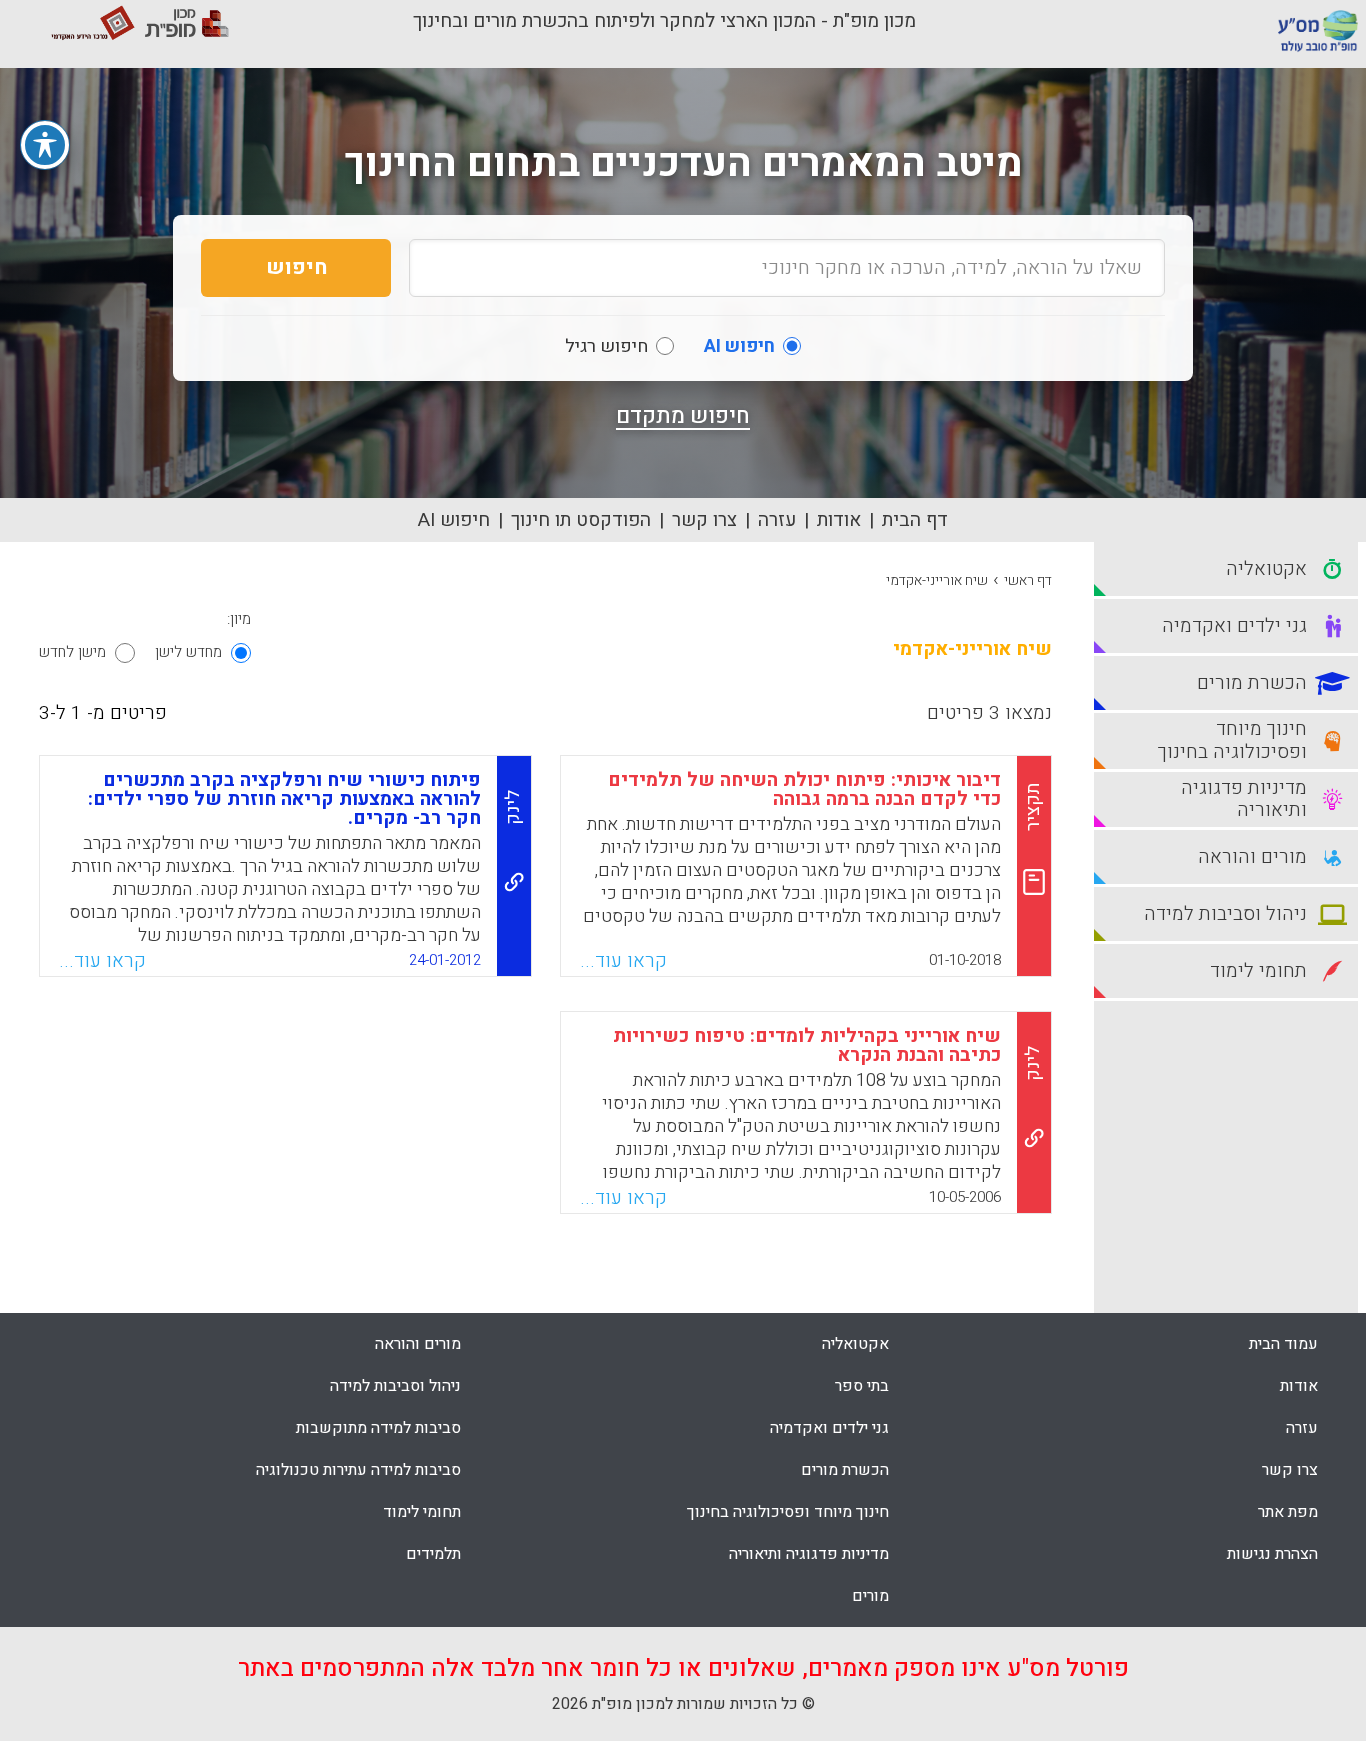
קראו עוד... (623, 961)
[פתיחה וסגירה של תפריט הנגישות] (45, 145)
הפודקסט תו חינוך (581, 520)
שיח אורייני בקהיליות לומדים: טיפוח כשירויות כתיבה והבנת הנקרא (807, 1045)
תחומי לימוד (422, 1512)
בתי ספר (862, 1386)
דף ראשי (1028, 580)
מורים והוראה (418, 1344)
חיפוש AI (454, 520)
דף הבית (915, 520)
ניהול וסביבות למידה (395, 1386)
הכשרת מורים (845, 1470)
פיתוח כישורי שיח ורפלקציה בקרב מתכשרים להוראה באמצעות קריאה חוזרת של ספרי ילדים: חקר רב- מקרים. (284, 799)
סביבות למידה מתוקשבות (378, 1428)
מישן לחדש (72, 652)
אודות (839, 520)
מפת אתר (1288, 1512)
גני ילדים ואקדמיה (829, 1428)
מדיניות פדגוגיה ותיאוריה (809, 1554)
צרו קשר (704, 520)
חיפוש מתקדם (683, 416)
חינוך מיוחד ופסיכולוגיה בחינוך (788, 1512)
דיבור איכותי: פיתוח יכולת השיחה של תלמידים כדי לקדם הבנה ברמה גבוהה (804, 789)
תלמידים (433, 1554)
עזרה (777, 520)
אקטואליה (855, 1344)
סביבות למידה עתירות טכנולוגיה (358, 1470)
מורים (870, 1596)
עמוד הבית (1283, 1344)
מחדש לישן (188, 652)
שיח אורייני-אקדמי (937, 580)
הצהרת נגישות (1272, 1554)
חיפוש (296, 267)
